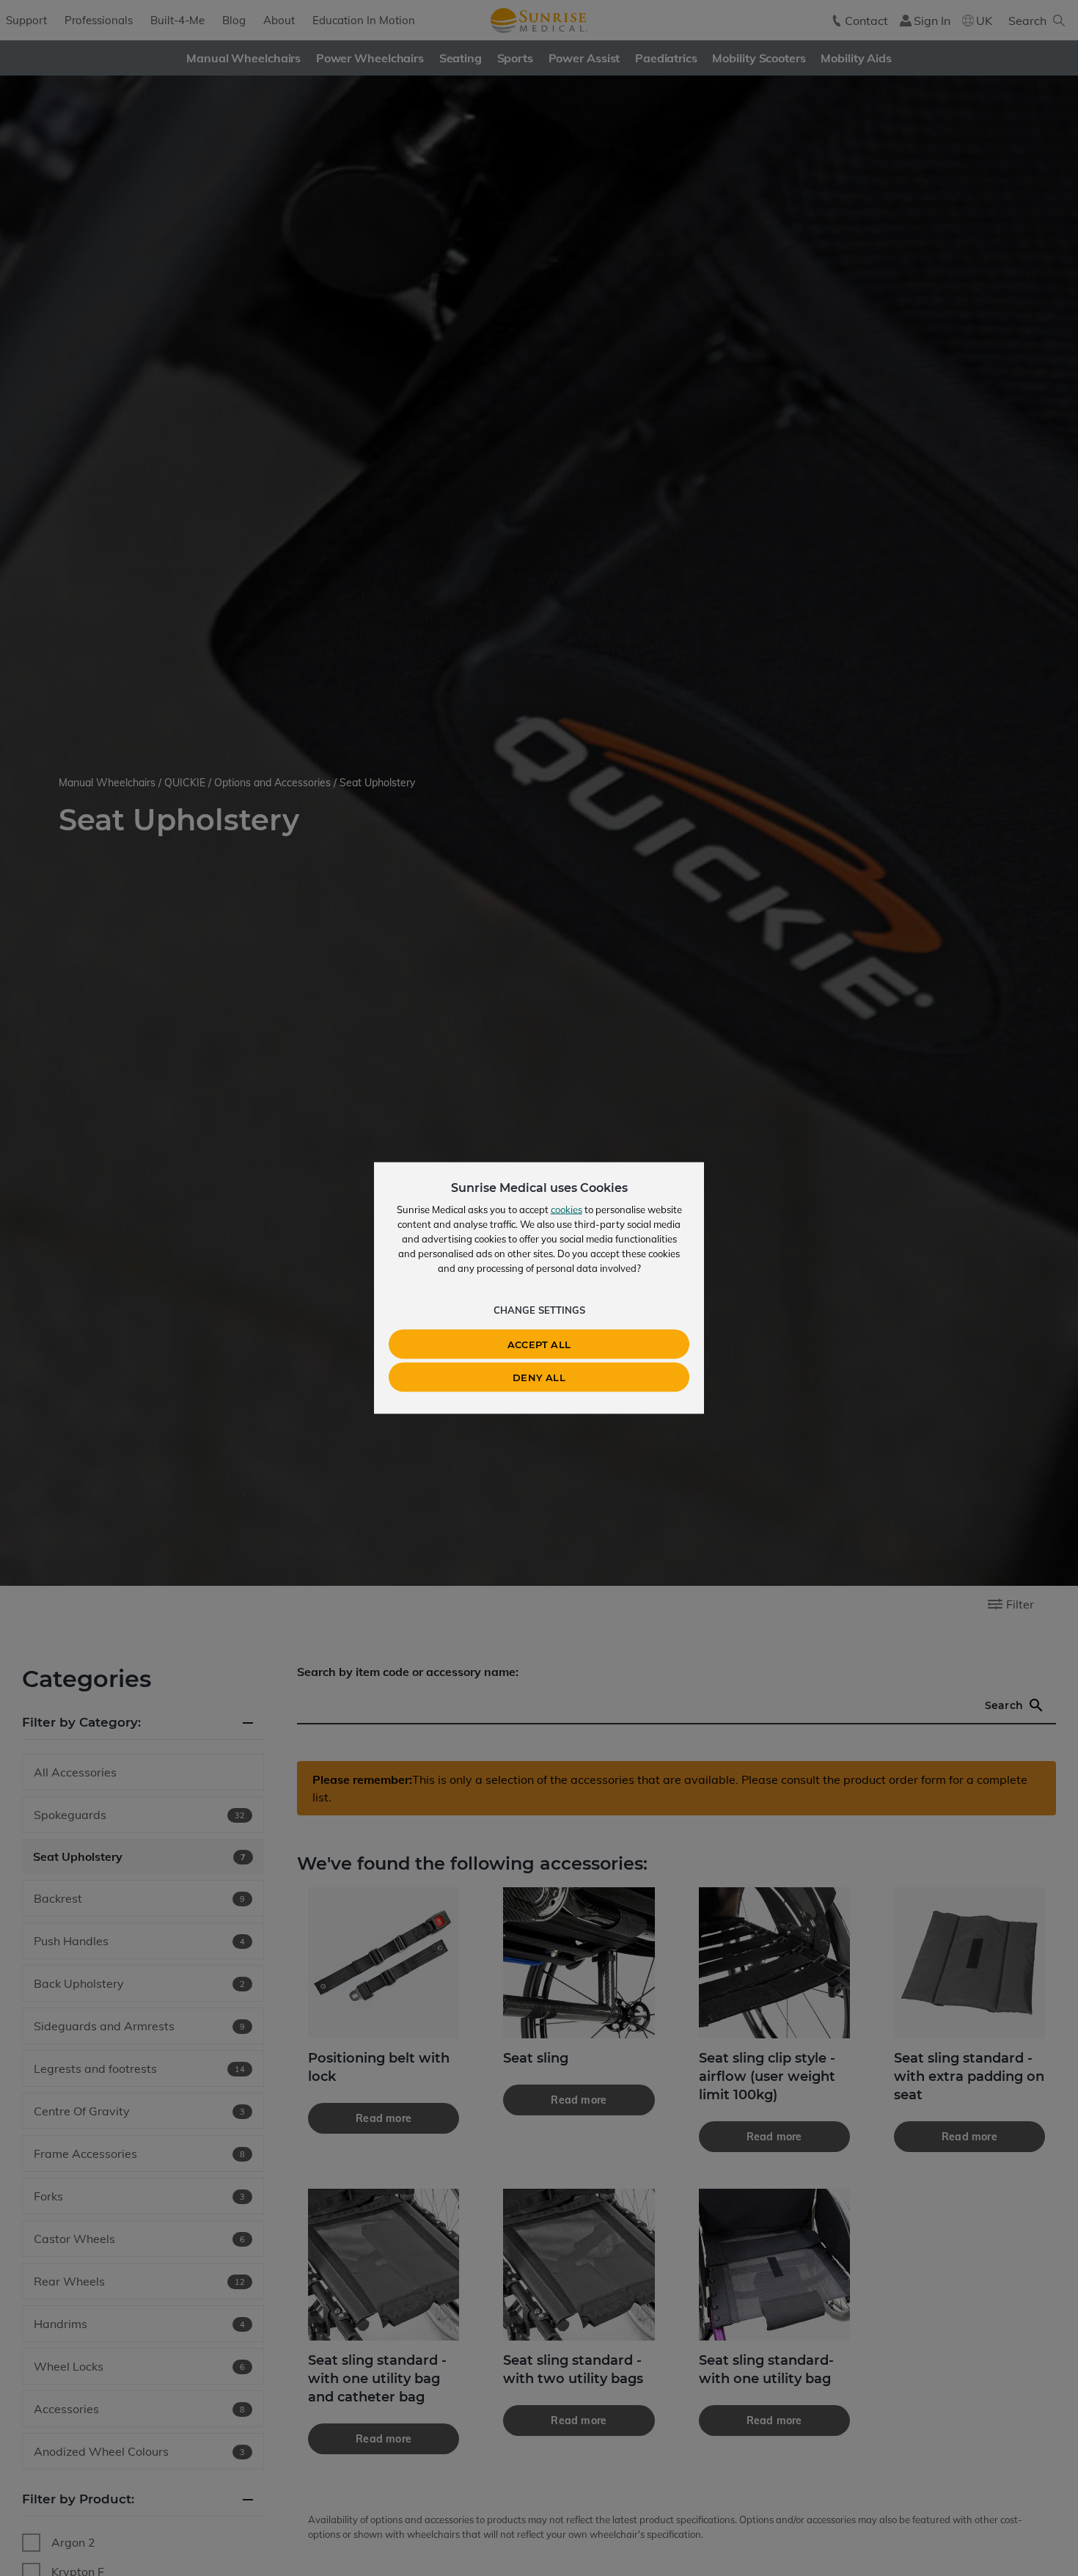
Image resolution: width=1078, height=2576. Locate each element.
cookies (566, 1210)
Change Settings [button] (539, 1310)
